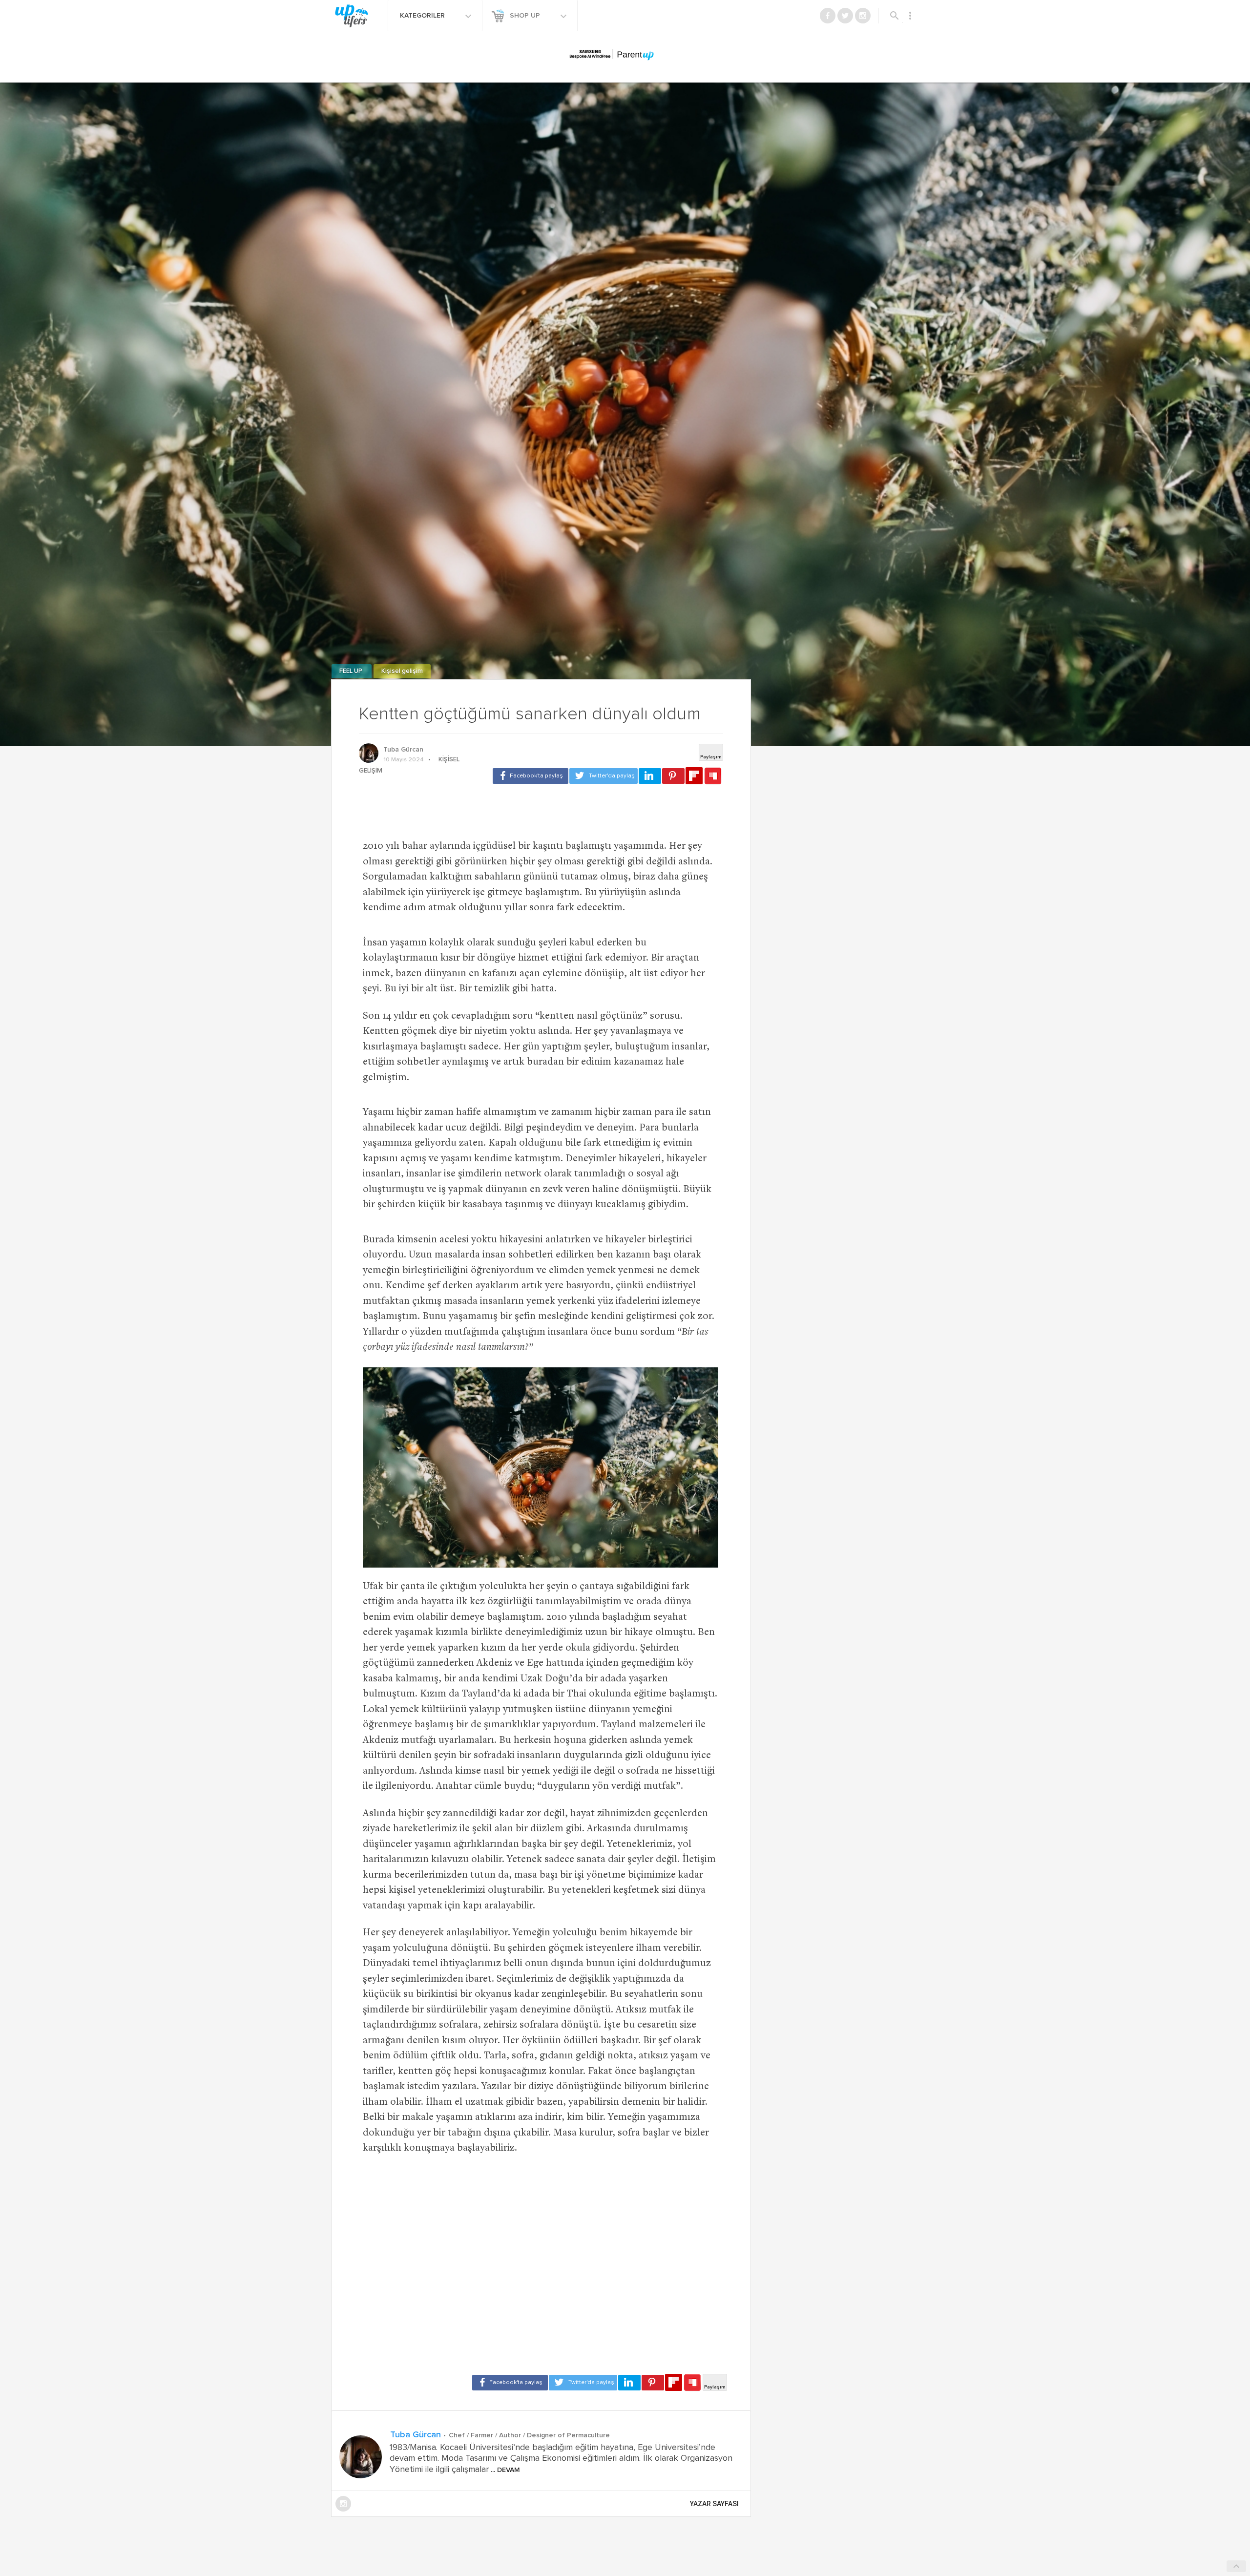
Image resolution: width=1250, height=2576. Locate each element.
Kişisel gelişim (402, 671)
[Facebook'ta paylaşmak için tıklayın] (531, 776)
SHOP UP (526, 16)
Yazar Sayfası (714, 2504)
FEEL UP (352, 671)
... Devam (504, 2470)
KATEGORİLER (423, 16)
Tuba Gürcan (403, 750)
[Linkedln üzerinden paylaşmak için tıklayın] (650, 776)
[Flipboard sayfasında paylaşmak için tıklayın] (694, 776)
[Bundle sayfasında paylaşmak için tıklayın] (713, 776)
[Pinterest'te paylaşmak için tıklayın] (673, 776)
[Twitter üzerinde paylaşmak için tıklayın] (604, 776)
